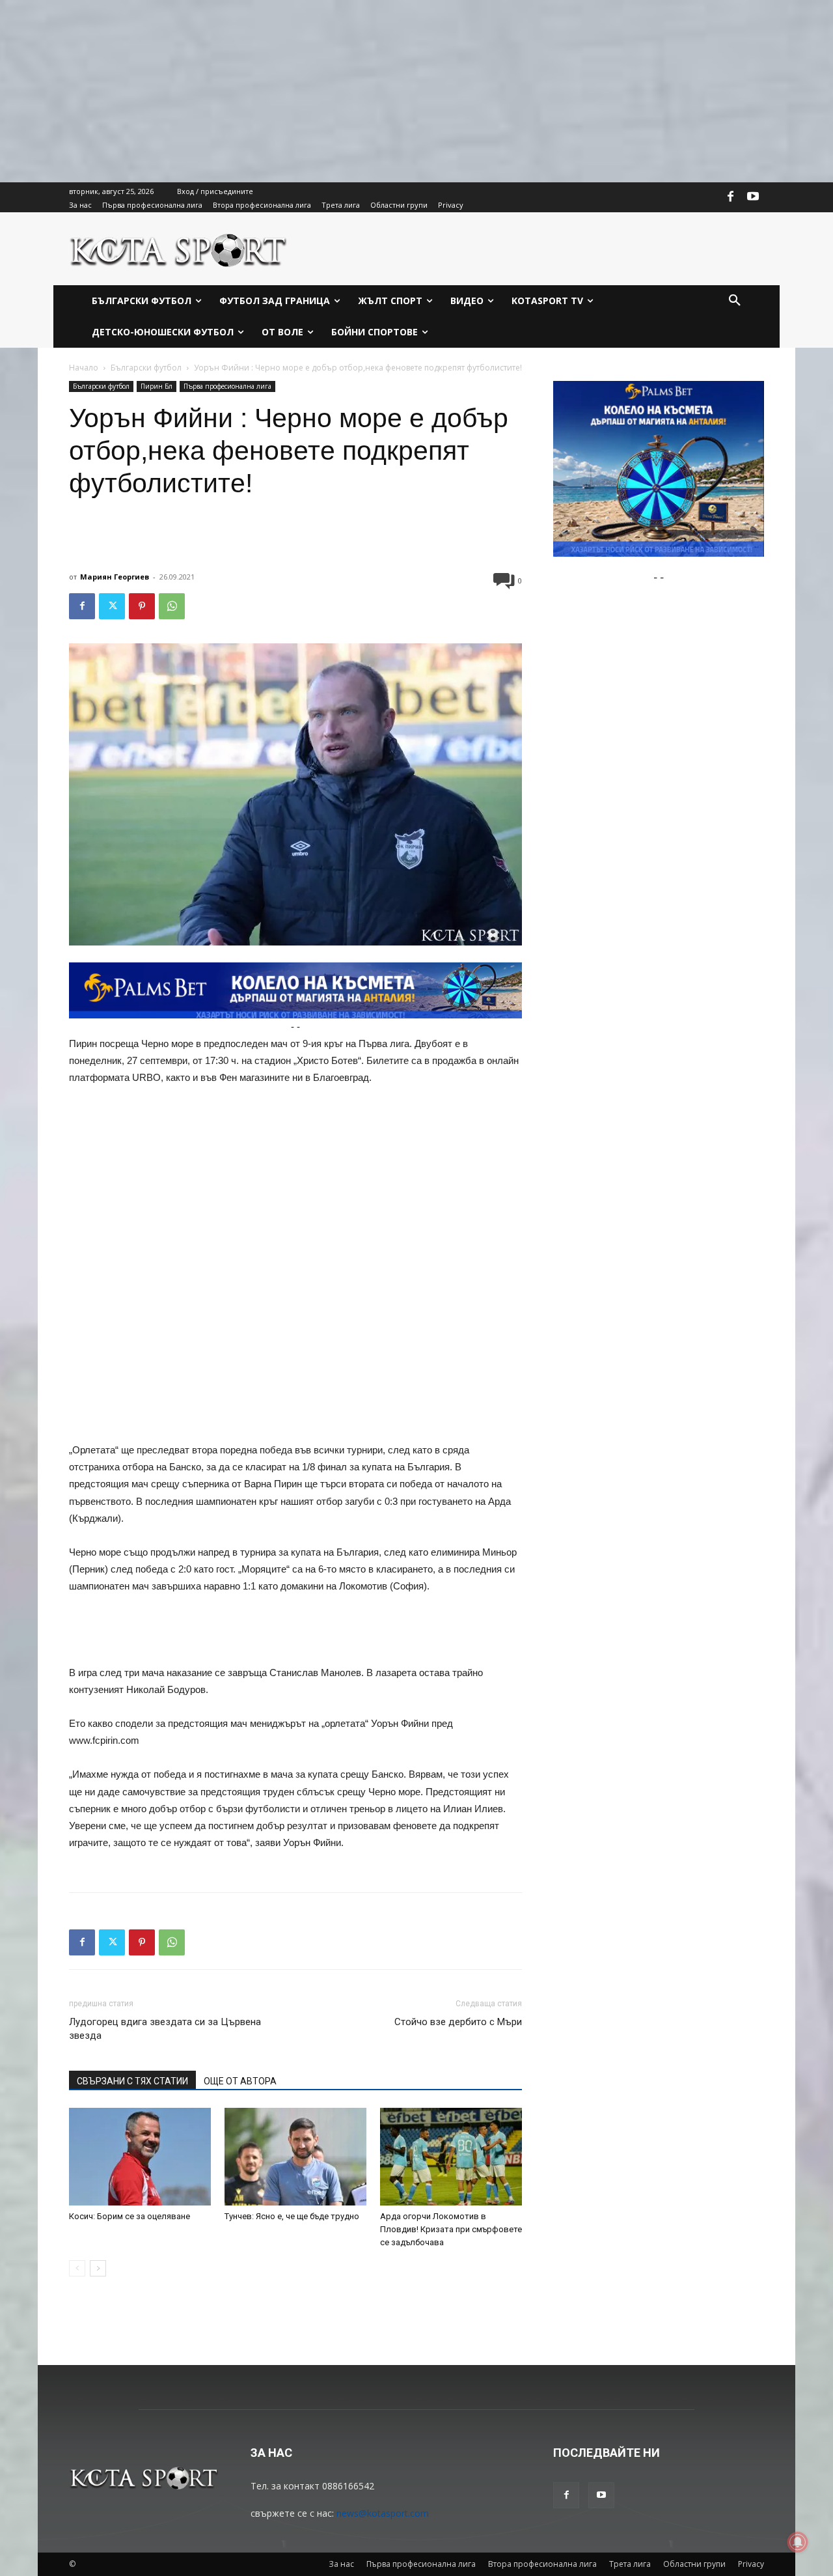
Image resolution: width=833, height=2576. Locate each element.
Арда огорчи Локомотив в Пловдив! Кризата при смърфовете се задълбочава (451, 2229)
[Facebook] (731, 197)
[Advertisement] (390, 91)
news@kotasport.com (383, 2513)
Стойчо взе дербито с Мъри (458, 2022)
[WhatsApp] (172, 606)
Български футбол (146, 368)
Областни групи (694, 2564)
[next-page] (98, 2268)
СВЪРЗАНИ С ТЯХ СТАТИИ (132, 2081)
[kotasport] (179, 249)
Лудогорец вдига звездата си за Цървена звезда (165, 2029)
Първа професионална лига (227, 386)
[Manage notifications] (798, 2542)
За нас (341, 2564)
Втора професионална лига (542, 2564)
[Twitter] (112, 606)
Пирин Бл (157, 386)
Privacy (751, 2564)
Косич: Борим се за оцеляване (130, 2216)
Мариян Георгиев (115, 577)
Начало (84, 368)
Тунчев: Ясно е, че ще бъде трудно (292, 2216)
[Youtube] (753, 197)
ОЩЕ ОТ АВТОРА (240, 2081)
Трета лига (630, 2564)
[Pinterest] (142, 606)
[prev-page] (77, 2268)
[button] (735, 301)
